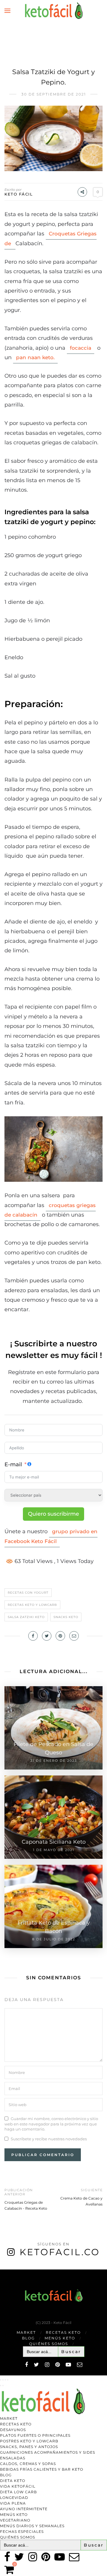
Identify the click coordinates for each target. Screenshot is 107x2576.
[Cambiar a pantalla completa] (3, 2380)
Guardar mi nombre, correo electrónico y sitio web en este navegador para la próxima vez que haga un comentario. (51, 2124)
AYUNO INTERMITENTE (24, 2509)
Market (26, 2332)
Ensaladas (13, 2458)
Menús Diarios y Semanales (32, 2526)
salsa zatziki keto (26, 1617)
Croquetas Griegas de (51, 238)
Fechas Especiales (22, 2532)
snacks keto (66, 1617)
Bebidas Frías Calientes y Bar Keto (42, 2469)
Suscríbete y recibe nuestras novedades (49, 2139)
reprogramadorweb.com (3, 2270)
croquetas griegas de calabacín (50, 1210)
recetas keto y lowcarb (32, 1605)
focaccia (81, 348)
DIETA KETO (13, 2481)
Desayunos (13, 2430)
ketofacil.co (60, 2252)
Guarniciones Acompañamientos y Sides (48, 2452)
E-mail (13, 1464)
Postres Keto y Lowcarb (29, 2441)
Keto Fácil (19, 194)
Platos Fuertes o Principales (35, 2435)
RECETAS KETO (63, 2332)
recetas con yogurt (28, 1593)
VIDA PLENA (13, 2503)
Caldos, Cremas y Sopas (28, 2464)
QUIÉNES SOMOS (49, 2344)
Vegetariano (15, 2520)
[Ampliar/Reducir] (1, 2380)
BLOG (28, 2338)
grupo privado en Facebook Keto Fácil (51, 1536)
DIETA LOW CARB (18, 2492)
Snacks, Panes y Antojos (29, 2447)
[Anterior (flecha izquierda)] (1, 2386)
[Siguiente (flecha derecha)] (3, 2386)
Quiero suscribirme (53, 1514)
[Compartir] (5, 2380)
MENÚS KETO (60, 2338)
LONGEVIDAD (14, 2498)
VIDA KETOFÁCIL (18, 2486)
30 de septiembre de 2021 (54, 94)
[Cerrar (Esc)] (8, 2380)
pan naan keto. (35, 357)
